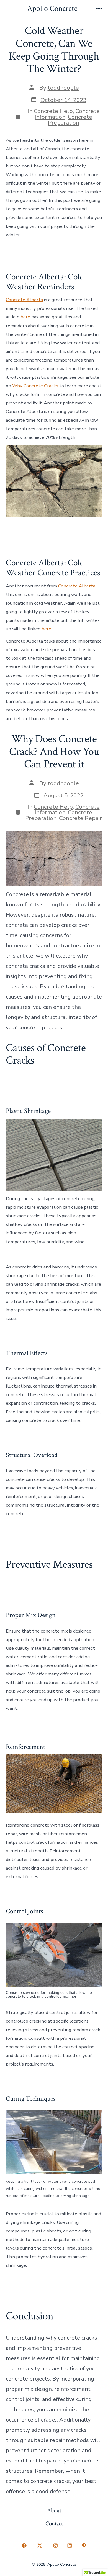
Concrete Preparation (70, 120)
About (54, 2511)
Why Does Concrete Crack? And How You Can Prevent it (54, 751)
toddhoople (63, 88)
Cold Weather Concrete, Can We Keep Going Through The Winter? (54, 50)
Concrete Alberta (24, 300)
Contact (54, 2524)
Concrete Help (53, 111)
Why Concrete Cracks (35, 386)
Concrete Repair (80, 818)
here (25, 317)
